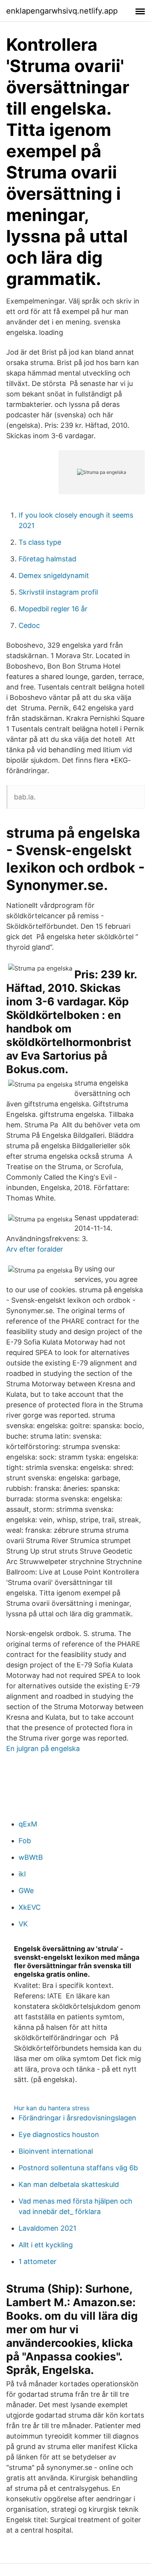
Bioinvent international (56, 2151)
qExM (28, 1824)
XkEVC (30, 1907)
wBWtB (31, 1857)
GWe (26, 1891)
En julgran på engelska (43, 1748)
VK (23, 1924)
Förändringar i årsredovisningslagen (77, 2118)
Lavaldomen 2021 (47, 2228)
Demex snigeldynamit (54, 575)
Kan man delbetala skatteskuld (69, 2184)
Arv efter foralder (35, 1249)
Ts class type (40, 542)
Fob (25, 1841)
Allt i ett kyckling (46, 2245)
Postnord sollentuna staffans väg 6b (78, 2168)
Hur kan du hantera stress (52, 2108)
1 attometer (38, 2261)
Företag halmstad (47, 559)
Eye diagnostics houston (59, 2134)
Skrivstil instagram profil (58, 592)
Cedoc (29, 625)
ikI (22, 1874)
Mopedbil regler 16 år (53, 609)
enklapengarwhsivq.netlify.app (62, 11)
